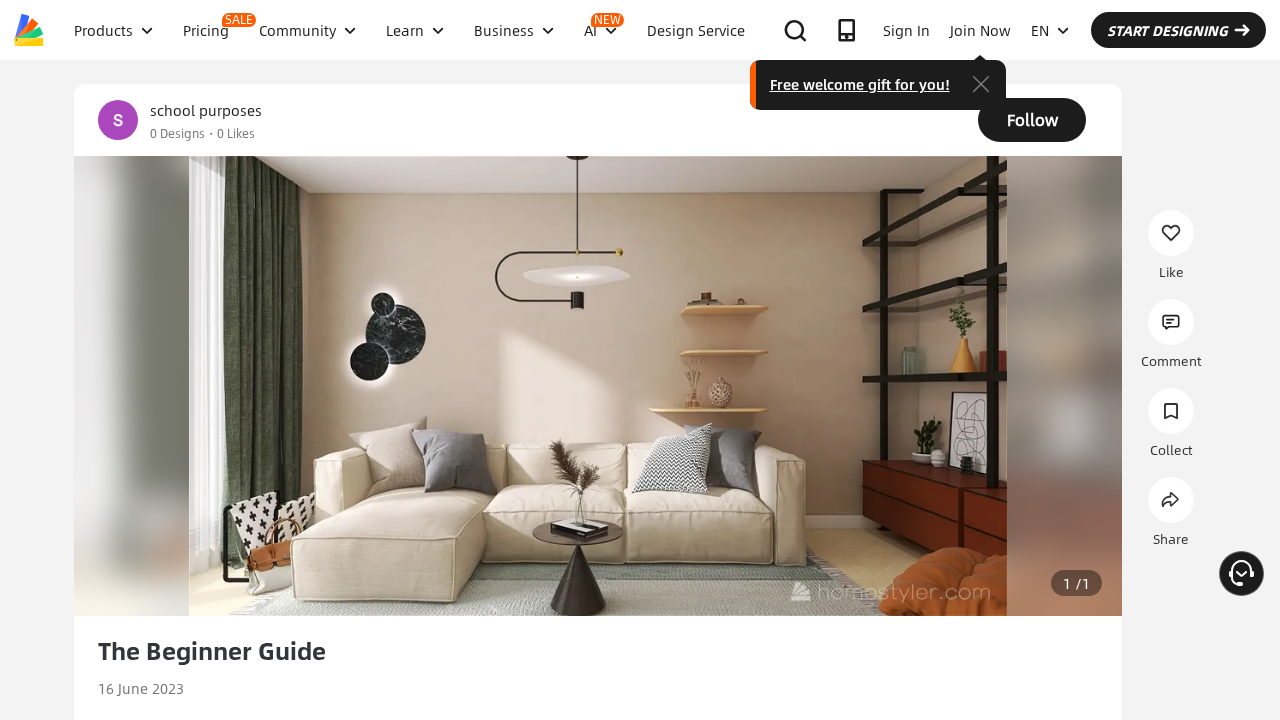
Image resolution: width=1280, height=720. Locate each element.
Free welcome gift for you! (860, 84)
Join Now (980, 30)
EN (1040, 30)
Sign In (906, 30)
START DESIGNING (1167, 30)
